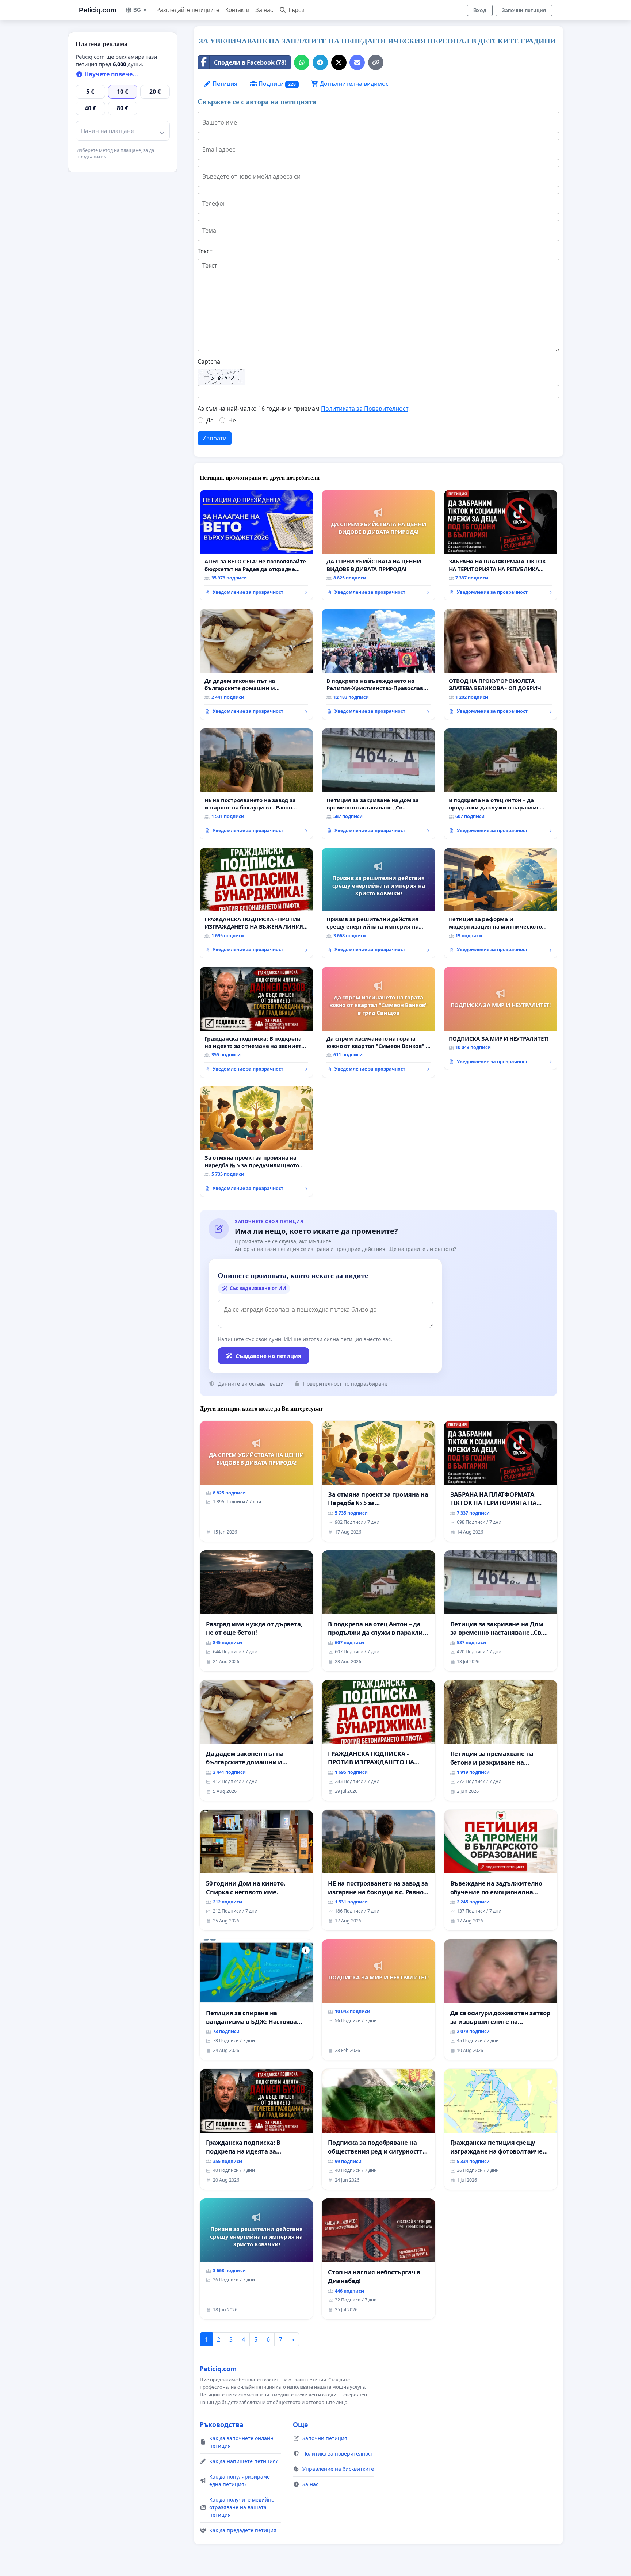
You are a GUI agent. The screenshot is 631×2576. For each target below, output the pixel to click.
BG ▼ (140, 10)
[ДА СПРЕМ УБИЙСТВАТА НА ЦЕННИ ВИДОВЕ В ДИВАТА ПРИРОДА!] (378, 545)
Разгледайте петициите (188, 10)
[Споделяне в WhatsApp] (302, 62)
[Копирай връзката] (376, 62)
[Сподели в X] (339, 62)
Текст (205, 251)
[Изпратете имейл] (357, 62)
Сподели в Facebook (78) (250, 62)
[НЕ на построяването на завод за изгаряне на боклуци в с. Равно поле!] (256, 784)
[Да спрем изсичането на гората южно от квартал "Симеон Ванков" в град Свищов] (378, 1022)
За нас (264, 10)
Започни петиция (524, 10)
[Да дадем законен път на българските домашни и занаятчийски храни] (256, 664)
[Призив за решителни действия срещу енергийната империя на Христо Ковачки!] (378, 903)
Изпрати (215, 438)
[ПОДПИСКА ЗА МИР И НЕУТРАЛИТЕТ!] (501, 1018)
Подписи (276, 84)
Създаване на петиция (268, 1356)
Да (210, 420)
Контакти (237, 10)
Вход (480, 10)
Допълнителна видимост (355, 84)
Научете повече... (110, 74)
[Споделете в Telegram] (320, 62)
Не (232, 420)
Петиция (224, 84)
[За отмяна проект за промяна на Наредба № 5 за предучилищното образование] (256, 1142)
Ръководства (222, 2424)
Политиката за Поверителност (365, 409)
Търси (296, 10)
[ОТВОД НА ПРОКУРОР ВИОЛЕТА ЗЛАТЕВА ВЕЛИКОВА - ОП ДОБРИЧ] (501, 664)
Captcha (209, 361)
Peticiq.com (98, 10)
